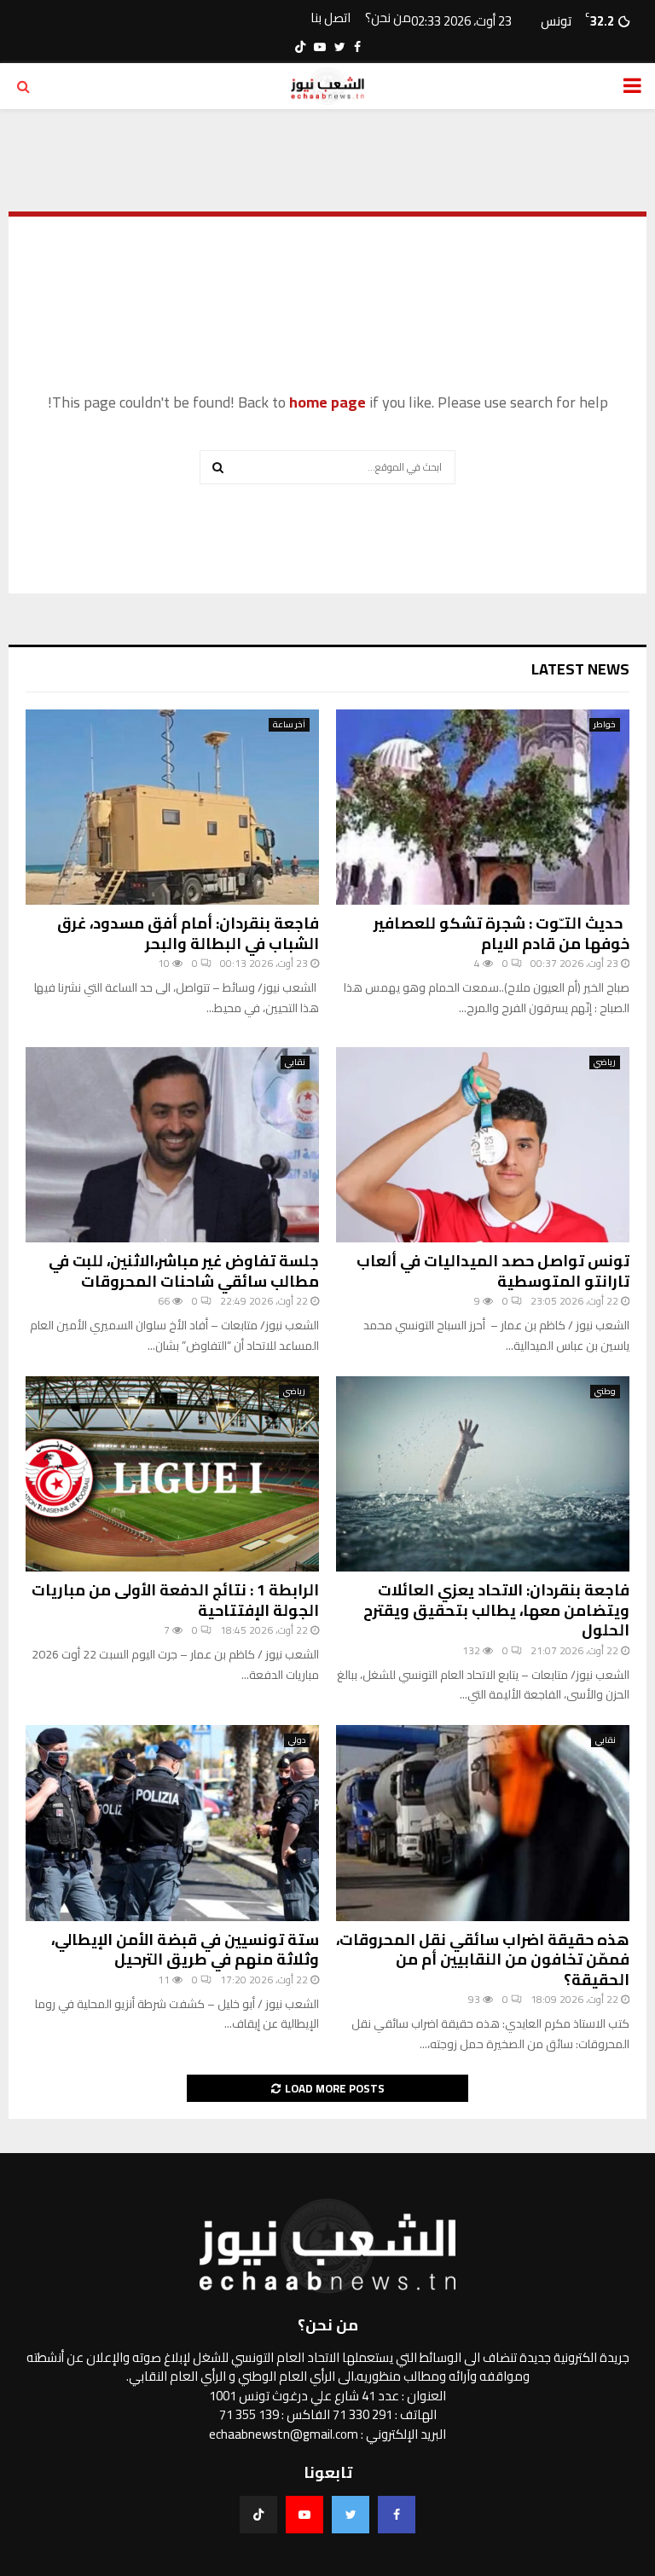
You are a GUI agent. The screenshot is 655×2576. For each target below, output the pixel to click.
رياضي (605, 1062)
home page (327, 402)
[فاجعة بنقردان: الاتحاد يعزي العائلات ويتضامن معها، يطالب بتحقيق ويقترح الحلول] (483, 1474)
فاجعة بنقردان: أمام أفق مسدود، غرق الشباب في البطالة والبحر (188, 933)
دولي (297, 1740)
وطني (605, 1392)
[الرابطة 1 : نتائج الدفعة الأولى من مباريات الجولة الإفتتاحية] (172, 1474)
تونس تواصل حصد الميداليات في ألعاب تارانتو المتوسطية (493, 1271)
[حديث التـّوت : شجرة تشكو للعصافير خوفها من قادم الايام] (483, 807)
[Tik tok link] (300, 47)
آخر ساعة (289, 725)
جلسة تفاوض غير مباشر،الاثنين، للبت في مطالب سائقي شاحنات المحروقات (184, 1271)
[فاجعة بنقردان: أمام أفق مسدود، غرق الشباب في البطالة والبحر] (172, 807)
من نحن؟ (388, 18)
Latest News (580, 669)
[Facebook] (397, 2515)
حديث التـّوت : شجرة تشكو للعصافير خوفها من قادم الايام (501, 933)
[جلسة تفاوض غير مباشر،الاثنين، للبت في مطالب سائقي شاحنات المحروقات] (172, 1145)
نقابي (295, 1062)
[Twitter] (351, 2515)
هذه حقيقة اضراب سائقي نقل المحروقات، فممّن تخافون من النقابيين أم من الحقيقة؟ (483, 1959)
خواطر (605, 725)
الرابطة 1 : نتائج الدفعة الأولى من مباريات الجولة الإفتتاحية (175, 1600)
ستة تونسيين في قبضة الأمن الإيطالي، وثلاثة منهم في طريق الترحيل (185, 1949)
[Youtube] (304, 2515)
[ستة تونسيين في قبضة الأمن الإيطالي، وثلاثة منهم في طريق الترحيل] (172, 1823)
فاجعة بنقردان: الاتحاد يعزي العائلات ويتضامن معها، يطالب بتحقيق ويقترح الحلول (496, 1610)
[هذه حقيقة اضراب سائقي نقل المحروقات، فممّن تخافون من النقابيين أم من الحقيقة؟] (483, 1823)
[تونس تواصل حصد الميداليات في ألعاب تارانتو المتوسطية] (483, 1145)
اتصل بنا (330, 18)
